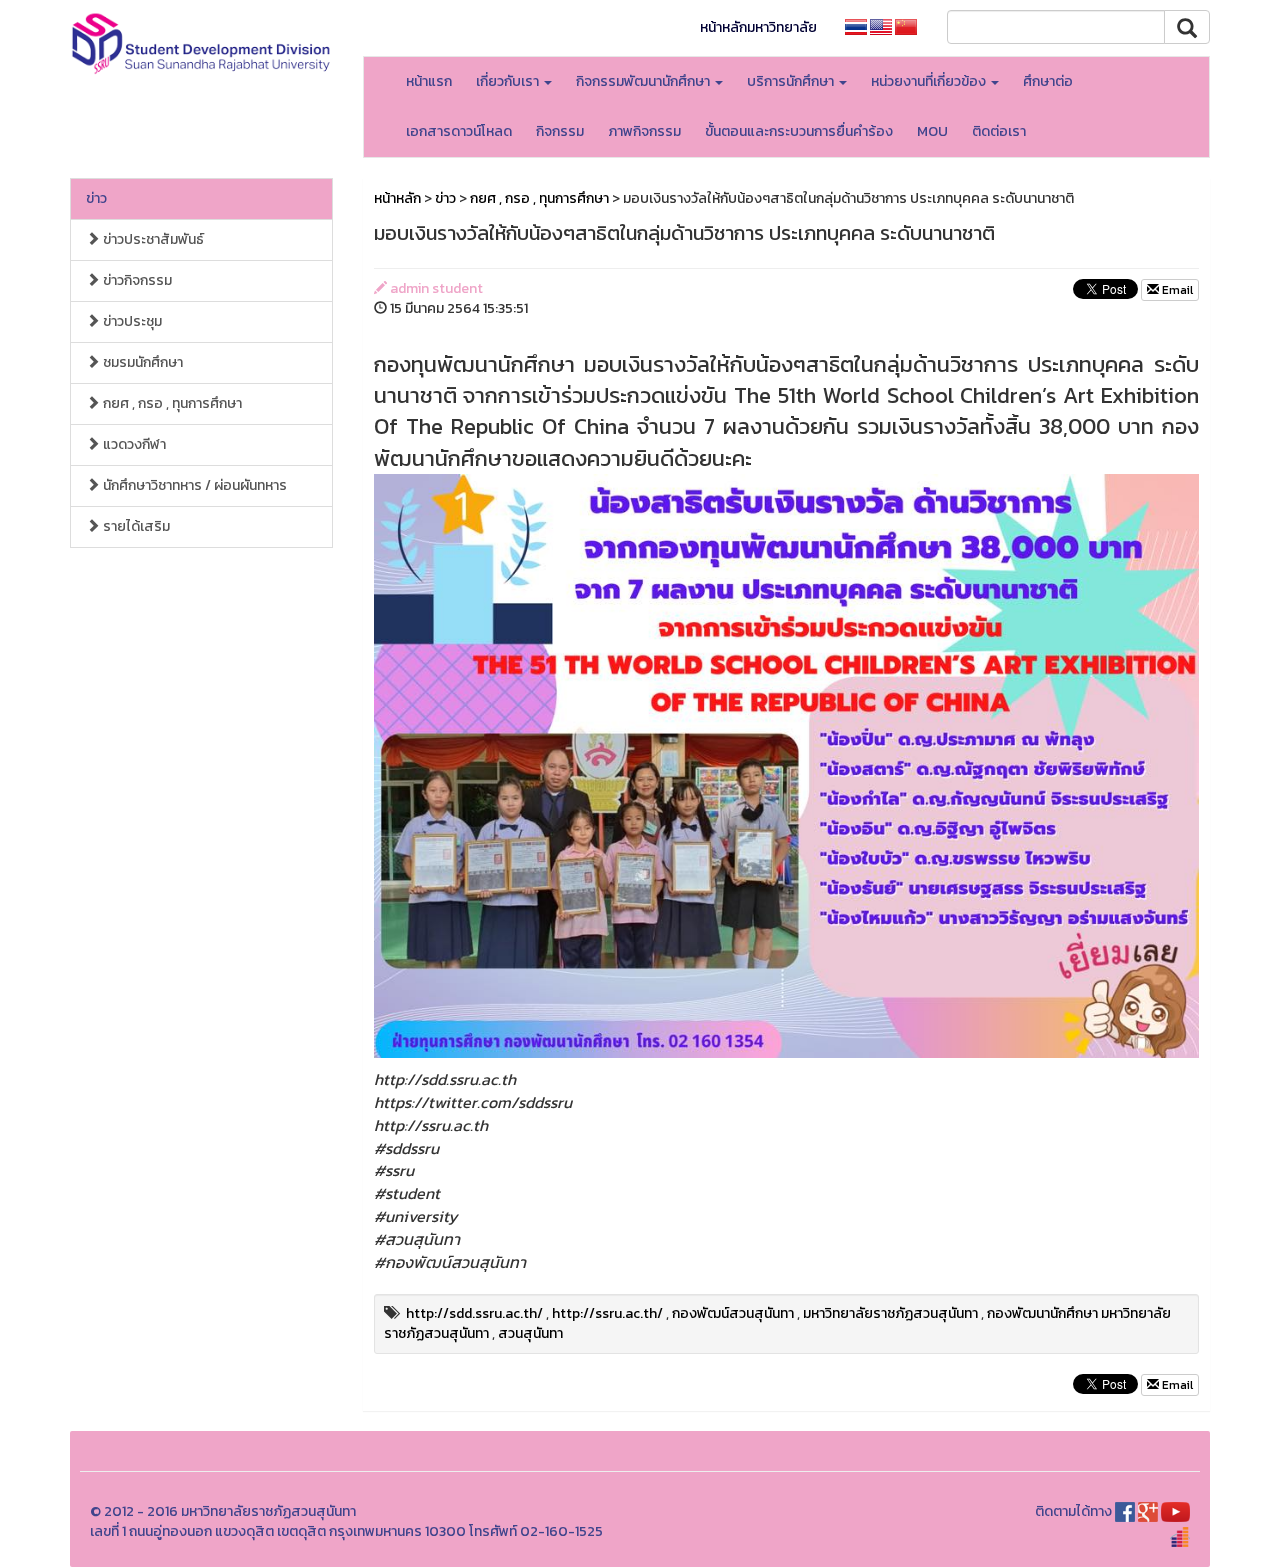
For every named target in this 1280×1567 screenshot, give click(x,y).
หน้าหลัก (397, 198)
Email (1176, 290)
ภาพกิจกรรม (644, 131)
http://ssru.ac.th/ (607, 1313)
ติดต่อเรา (999, 131)
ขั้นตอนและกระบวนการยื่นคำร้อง (799, 131)
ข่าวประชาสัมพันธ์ (152, 239)
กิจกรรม (560, 131)
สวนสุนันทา (530, 1333)
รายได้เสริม (135, 526)
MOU (932, 131)
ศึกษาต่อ (1048, 81)
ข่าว (96, 198)
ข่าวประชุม (131, 321)
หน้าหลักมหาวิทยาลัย (758, 27)
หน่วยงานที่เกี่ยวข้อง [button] (930, 81)
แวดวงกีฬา (133, 444)
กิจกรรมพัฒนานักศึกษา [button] (644, 81)
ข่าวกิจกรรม (136, 280)
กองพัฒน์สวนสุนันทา (733, 1313)
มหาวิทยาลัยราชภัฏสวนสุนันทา (890, 1313)
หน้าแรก (429, 81)
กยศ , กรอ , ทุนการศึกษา (171, 403)
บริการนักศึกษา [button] (792, 81)
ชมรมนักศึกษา (141, 362)
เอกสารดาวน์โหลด (459, 131)
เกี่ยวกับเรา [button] (509, 81)
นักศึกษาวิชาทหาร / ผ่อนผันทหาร (193, 485)
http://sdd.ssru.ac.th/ (474, 1313)
